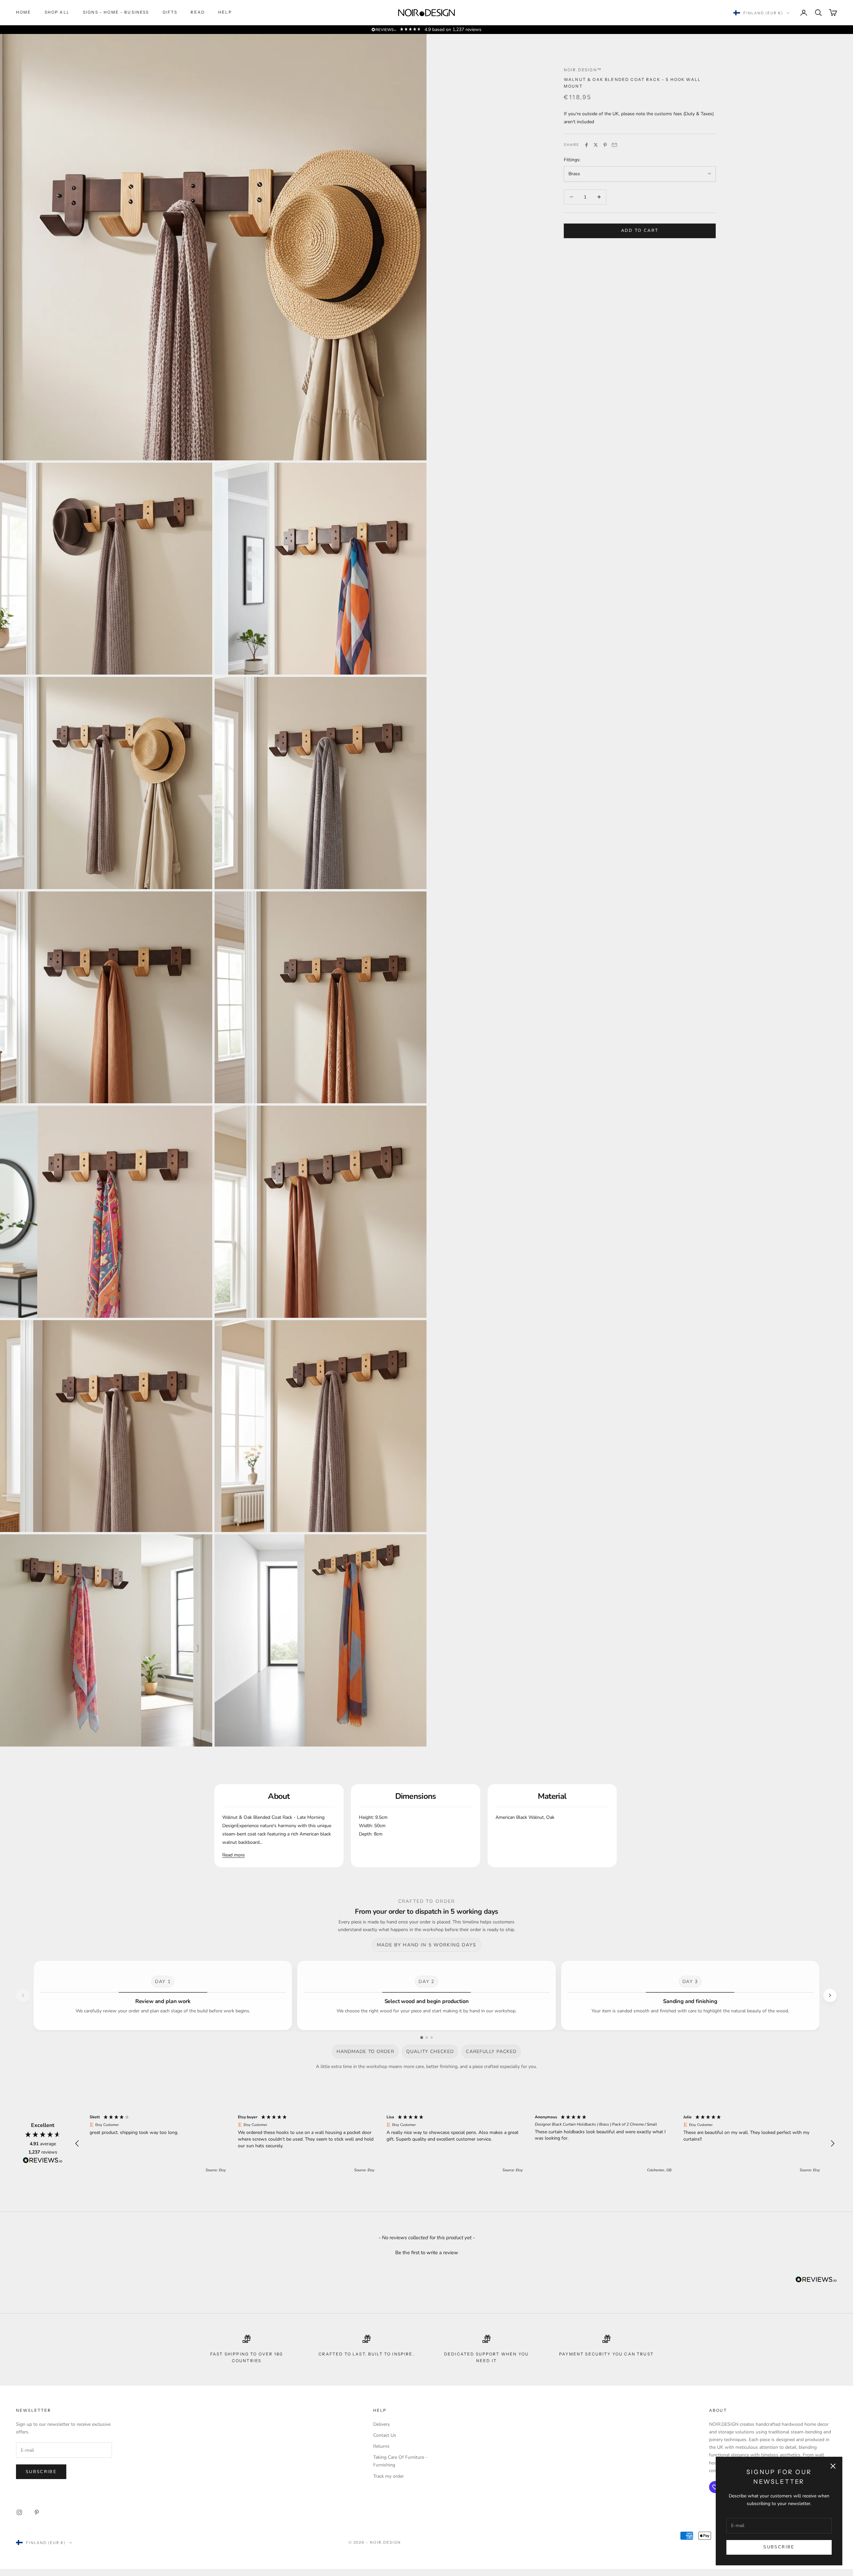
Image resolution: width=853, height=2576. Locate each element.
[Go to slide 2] (427, 2038)
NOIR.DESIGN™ (583, 70)
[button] (77, 2144)
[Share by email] (614, 145)
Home (24, 12)
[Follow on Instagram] (19, 2512)
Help (225, 12)
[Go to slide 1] (422, 2038)
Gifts (170, 12)
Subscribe (779, 2547)
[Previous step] (23, 1995)
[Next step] (830, 1995)
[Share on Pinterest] (605, 145)
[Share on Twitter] (596, 145)
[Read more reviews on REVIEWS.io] (43, 2161)
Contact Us (385, 2435)
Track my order (389, 2476)
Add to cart (640, 231)
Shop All (57, 12)
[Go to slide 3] (432, 2038)
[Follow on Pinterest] (37, 2512)
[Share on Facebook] (586, 145)
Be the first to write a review (427, 2253)
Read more (233, 1855)
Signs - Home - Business (116, 12)
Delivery (382, 2424)
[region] (455, 2144)
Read (198, 12)
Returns (381, 2446)
